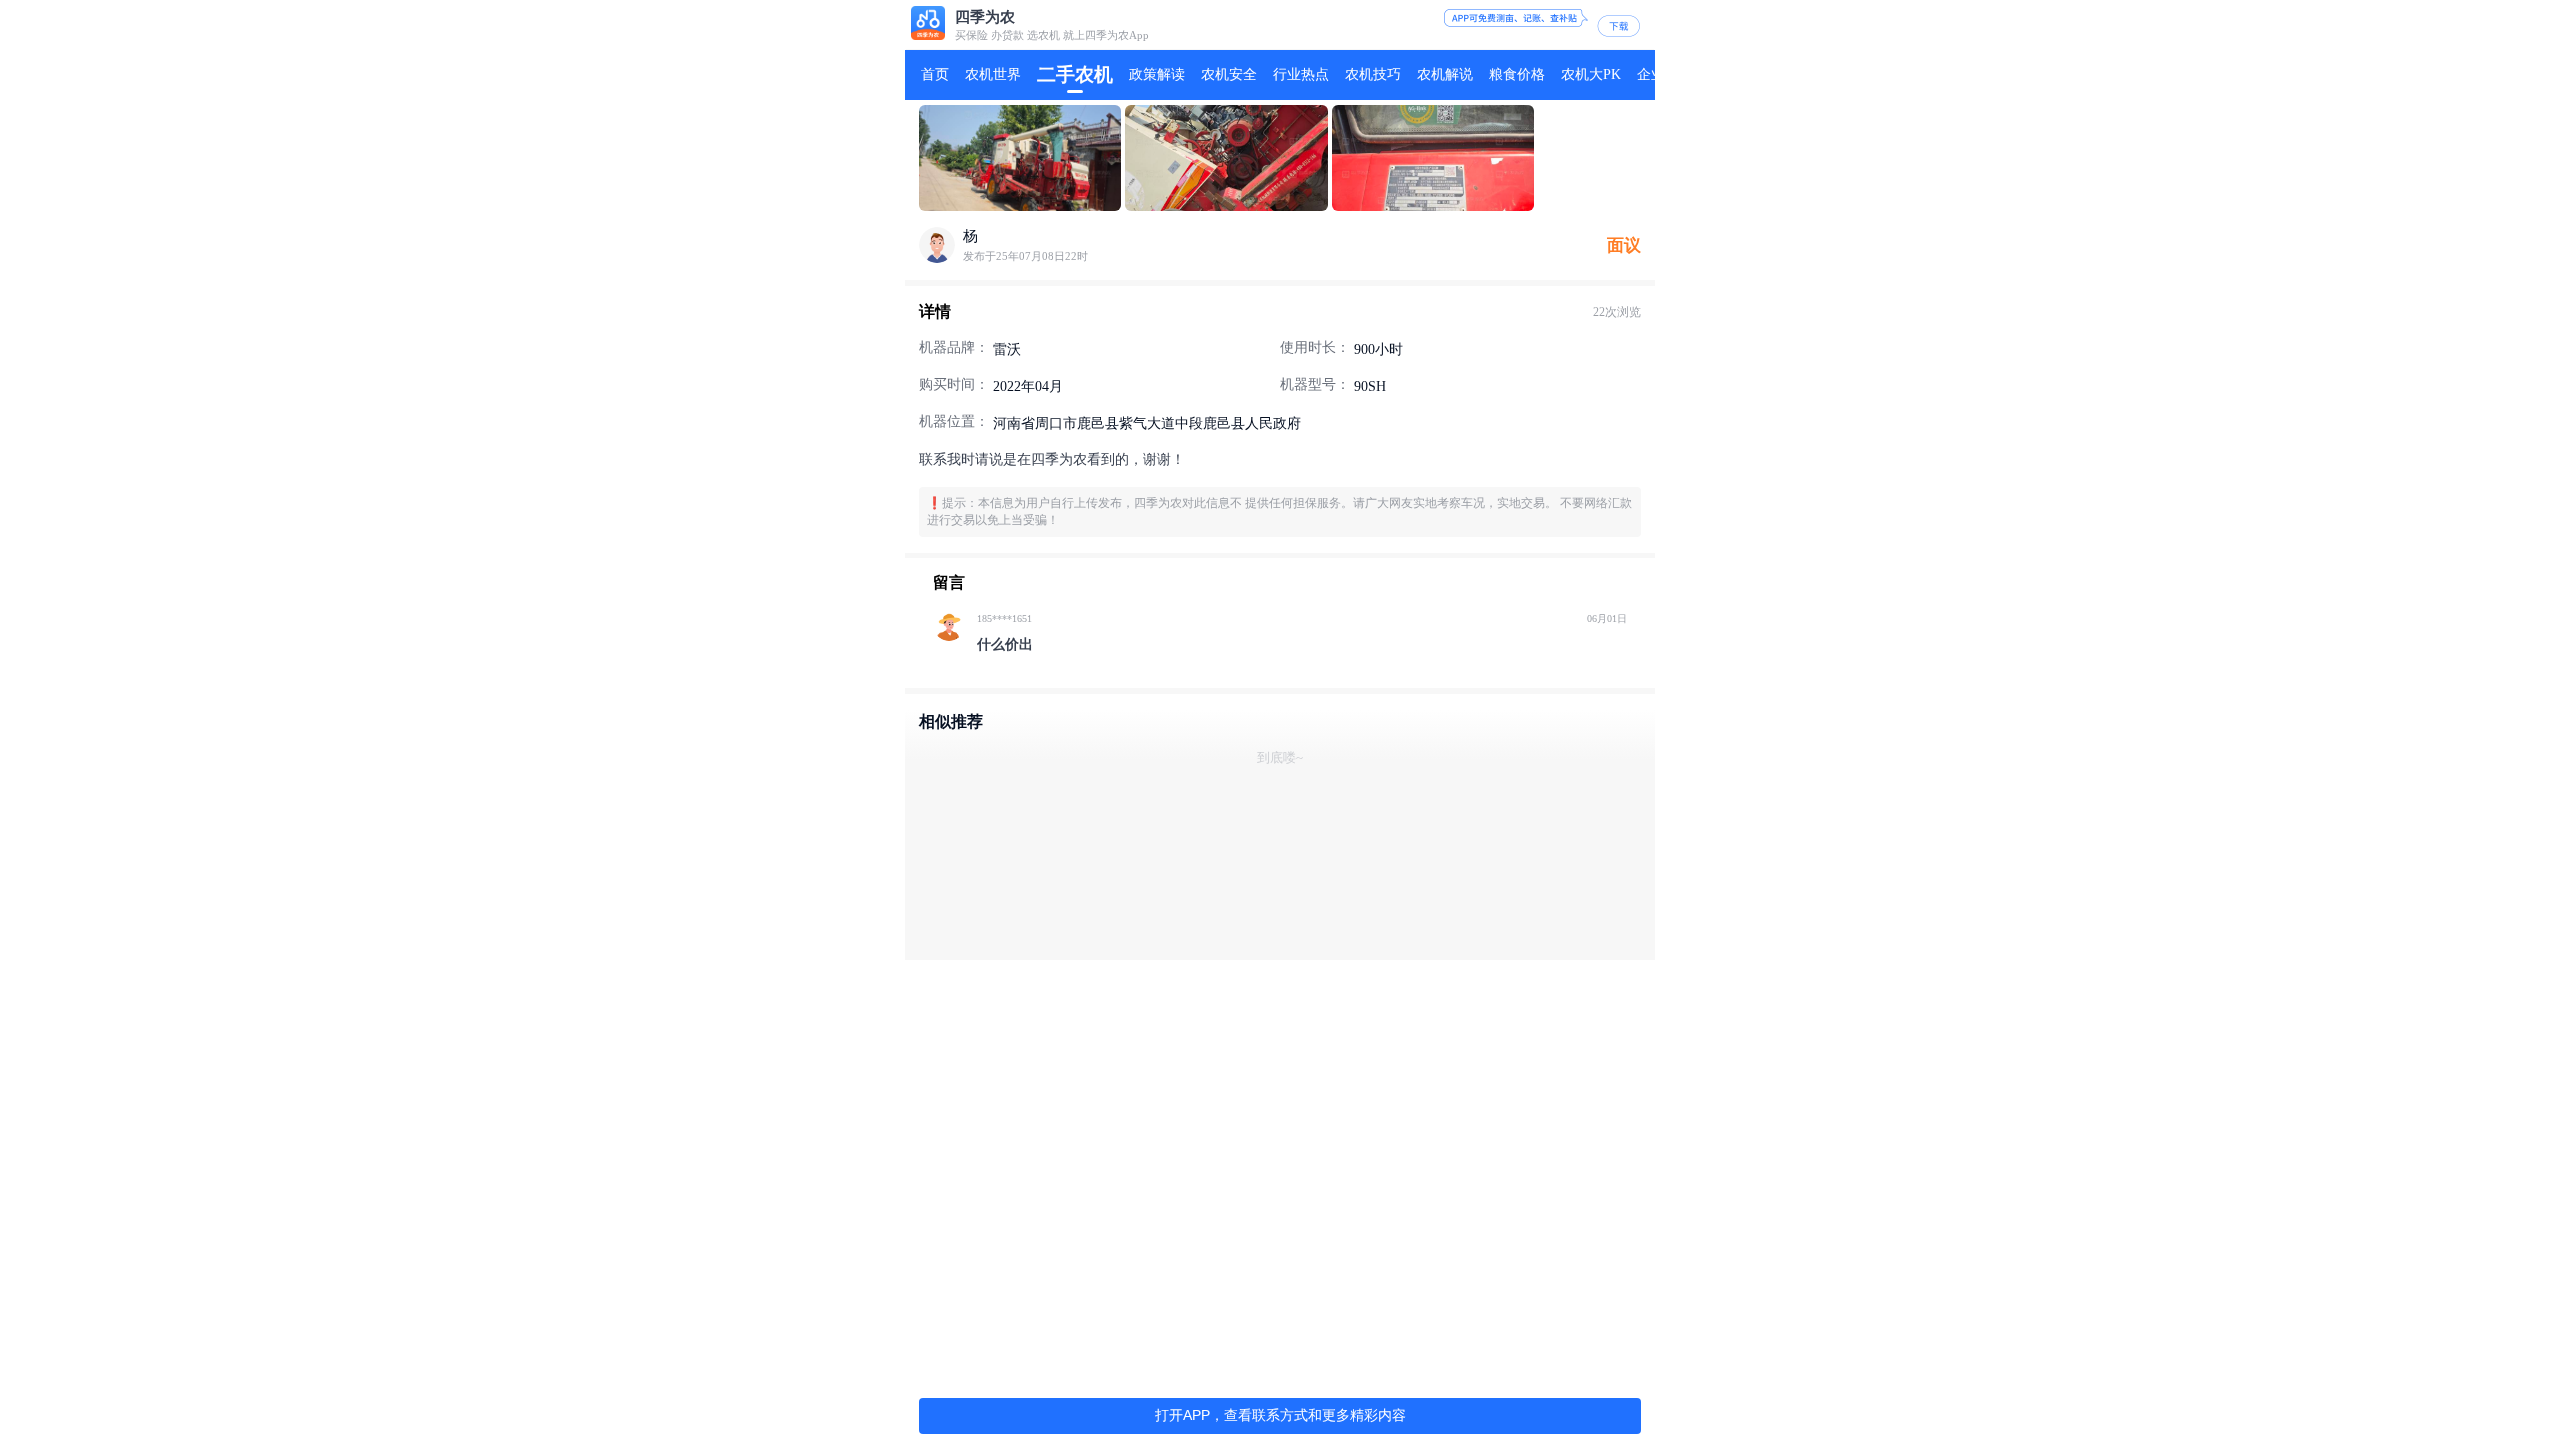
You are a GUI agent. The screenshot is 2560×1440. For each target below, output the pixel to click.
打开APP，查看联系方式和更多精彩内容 (1280, 1415)
